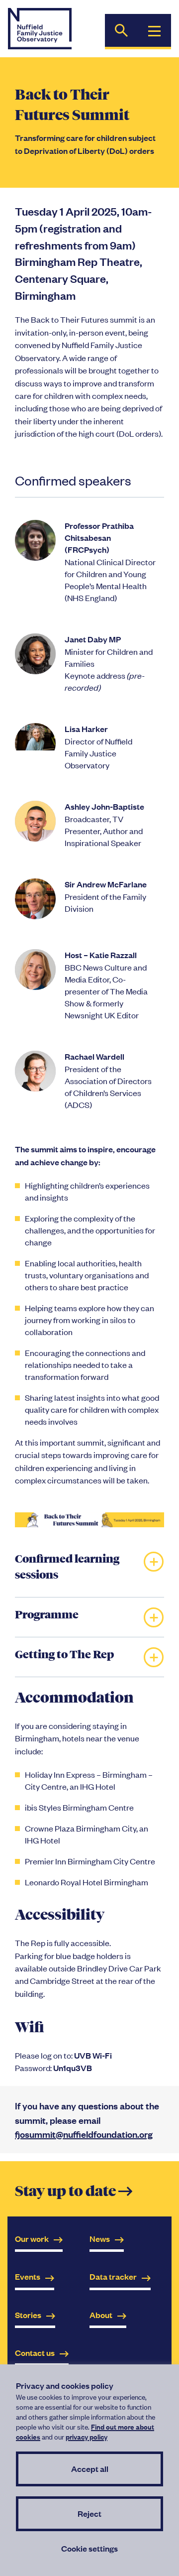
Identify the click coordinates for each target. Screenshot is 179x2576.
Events (28, 2276)
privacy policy (87, 2436)
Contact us (35, 2353)
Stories (28, 2315)
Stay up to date (74, 2192)
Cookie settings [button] (89, 2548)
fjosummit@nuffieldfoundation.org (84, 2134)
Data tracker (113, 2276)
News (100, 2239)
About (101, 2315)
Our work (32, 2239)
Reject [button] (89, 2514)
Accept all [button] (90, 2469)
